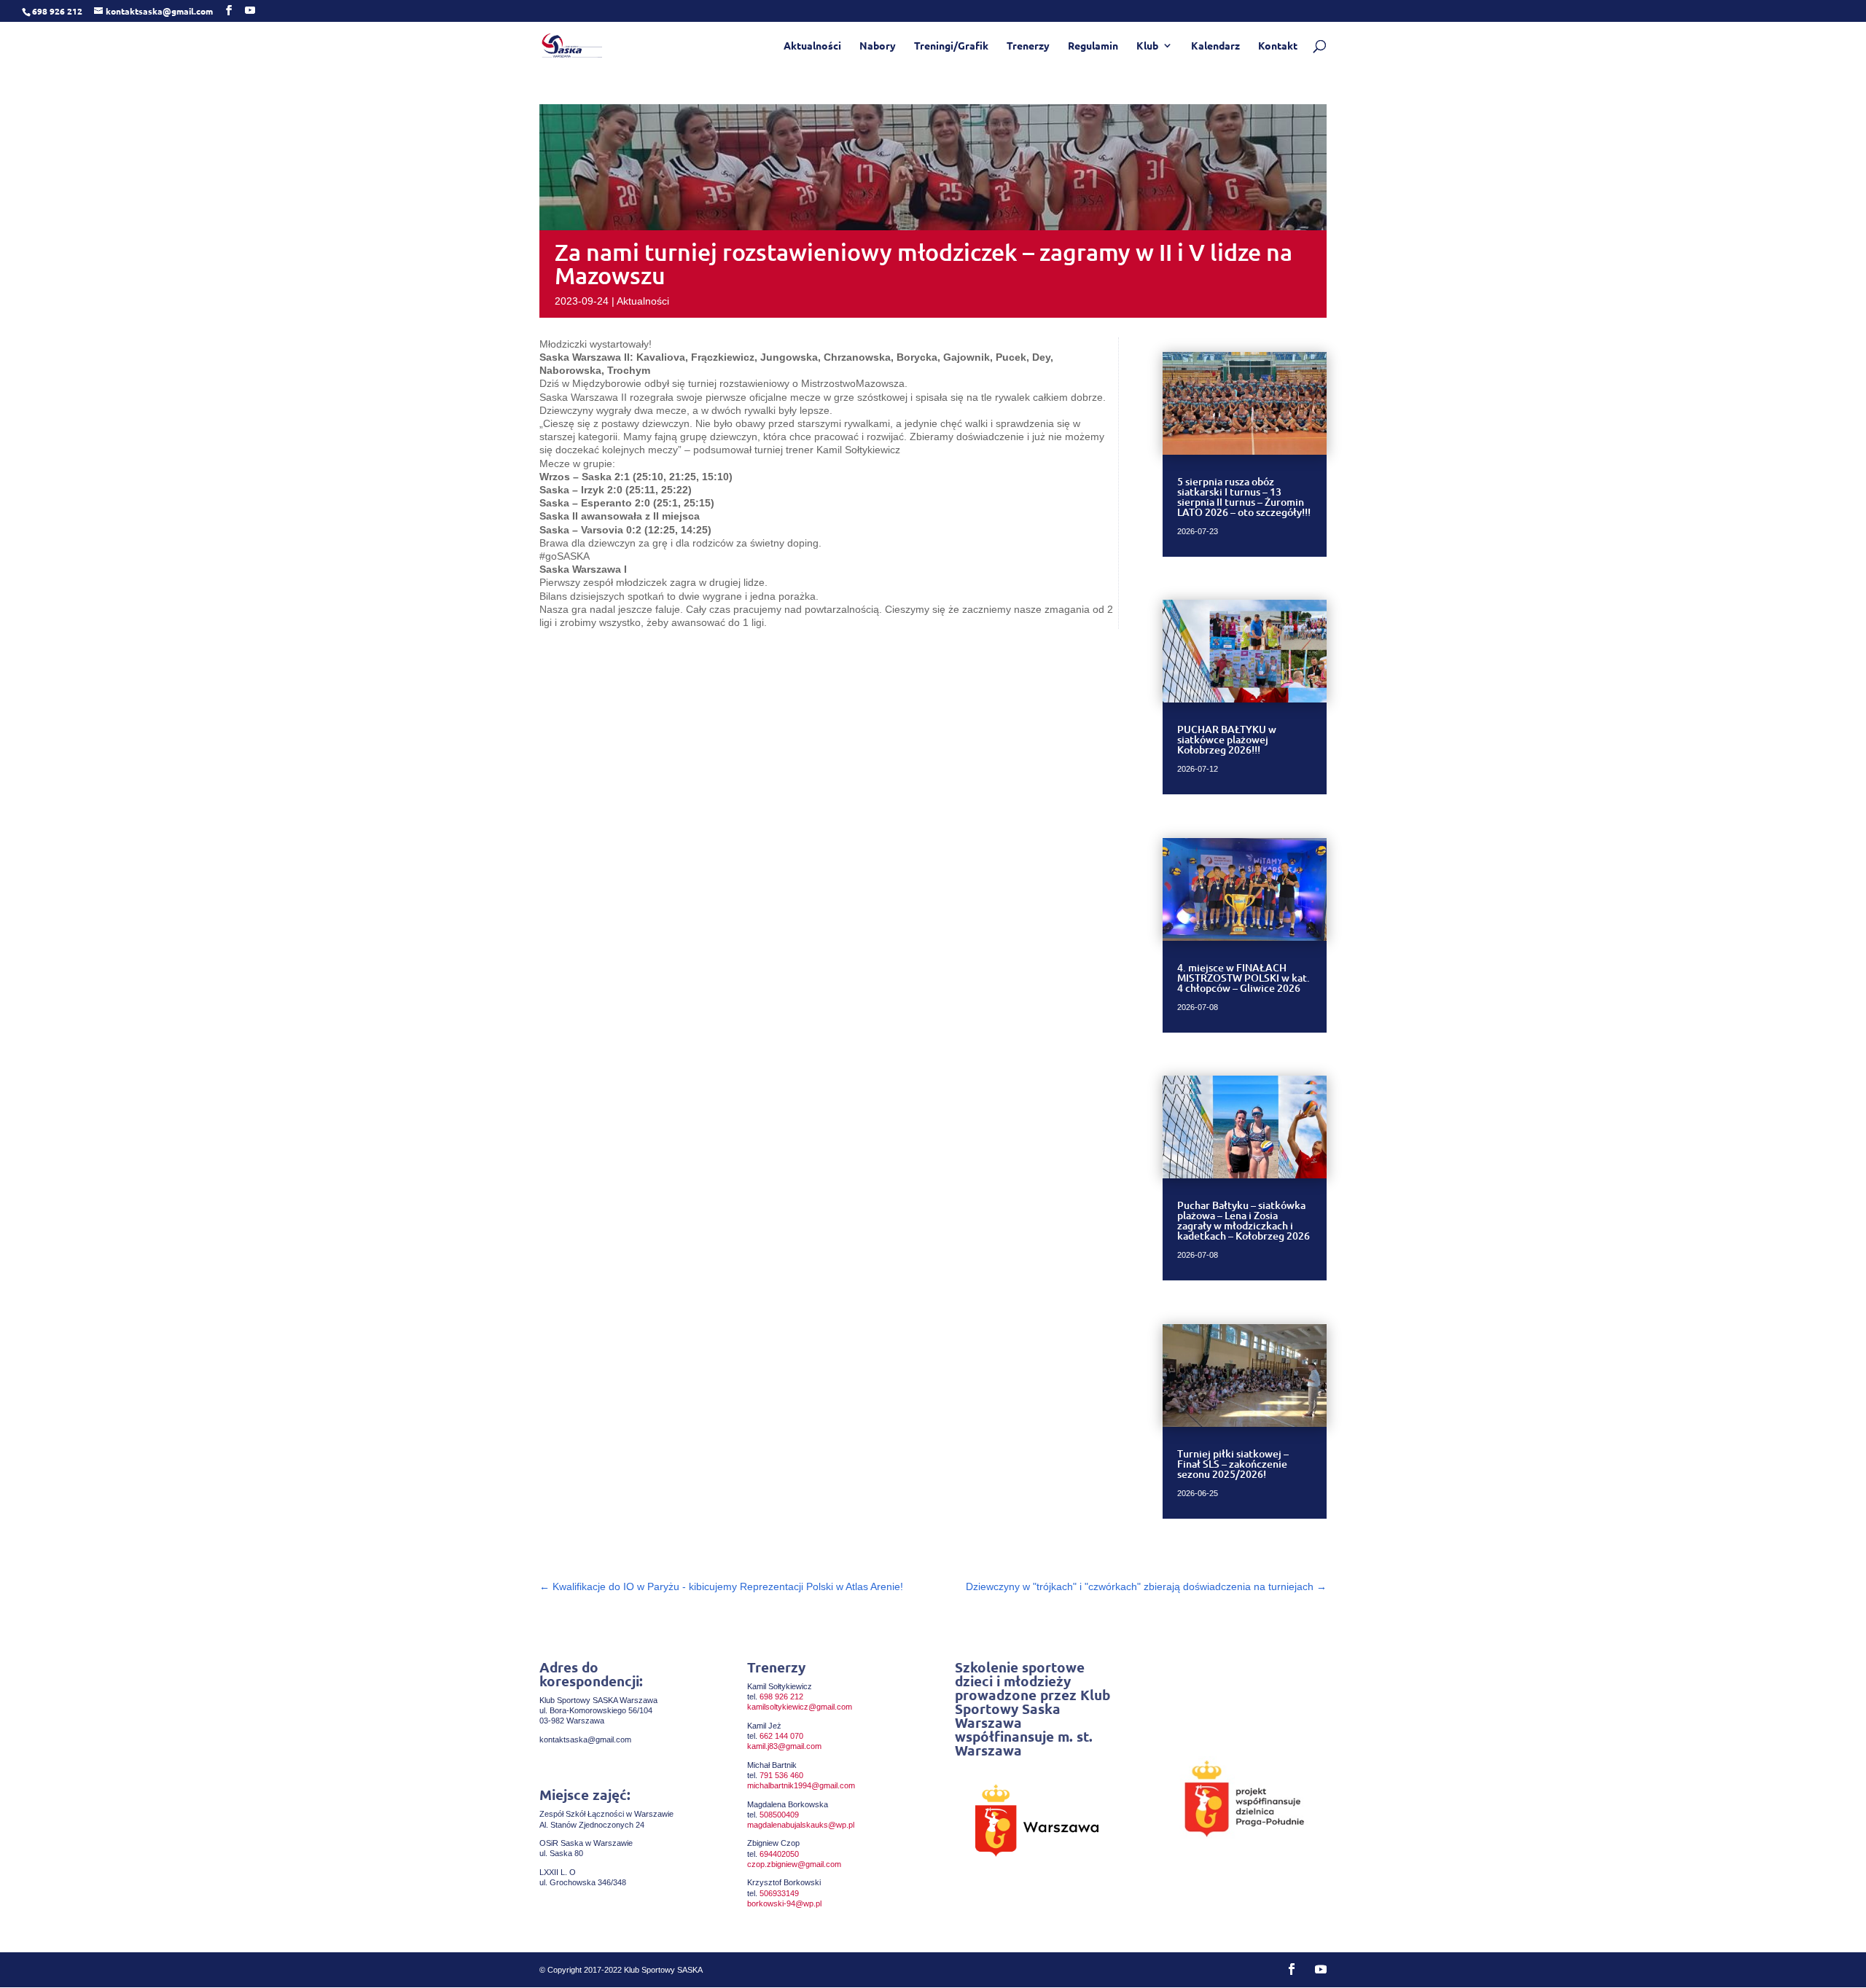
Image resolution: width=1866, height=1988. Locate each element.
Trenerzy (1028, 46)
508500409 (779, 1815)
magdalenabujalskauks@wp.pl (801, 1825)
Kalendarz (1215, 46)
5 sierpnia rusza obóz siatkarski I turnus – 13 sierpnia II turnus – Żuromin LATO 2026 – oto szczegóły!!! (1244, 497)
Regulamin (1093, 46)
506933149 (779, 1893)
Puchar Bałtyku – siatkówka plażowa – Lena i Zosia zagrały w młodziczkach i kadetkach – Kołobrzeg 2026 (1244, 1220)
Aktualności (812, 46)
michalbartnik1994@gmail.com (801, 1785)
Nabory (878, 46)
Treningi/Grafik (951, 46)
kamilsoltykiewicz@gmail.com (800, 1707)
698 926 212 (781, 1697)
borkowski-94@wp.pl (784, 1903)
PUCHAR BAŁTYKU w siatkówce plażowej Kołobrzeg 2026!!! (1227, 739)
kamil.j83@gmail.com (784, 1746)
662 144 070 (781, 1736)
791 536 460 (781, 1775)
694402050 (779, 1854)
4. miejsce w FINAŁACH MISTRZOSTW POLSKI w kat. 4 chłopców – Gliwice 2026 (1244, 978)
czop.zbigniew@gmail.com (794, 1864)
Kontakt (1278, 46)
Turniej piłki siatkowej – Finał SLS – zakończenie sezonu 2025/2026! (1233, 1464)
